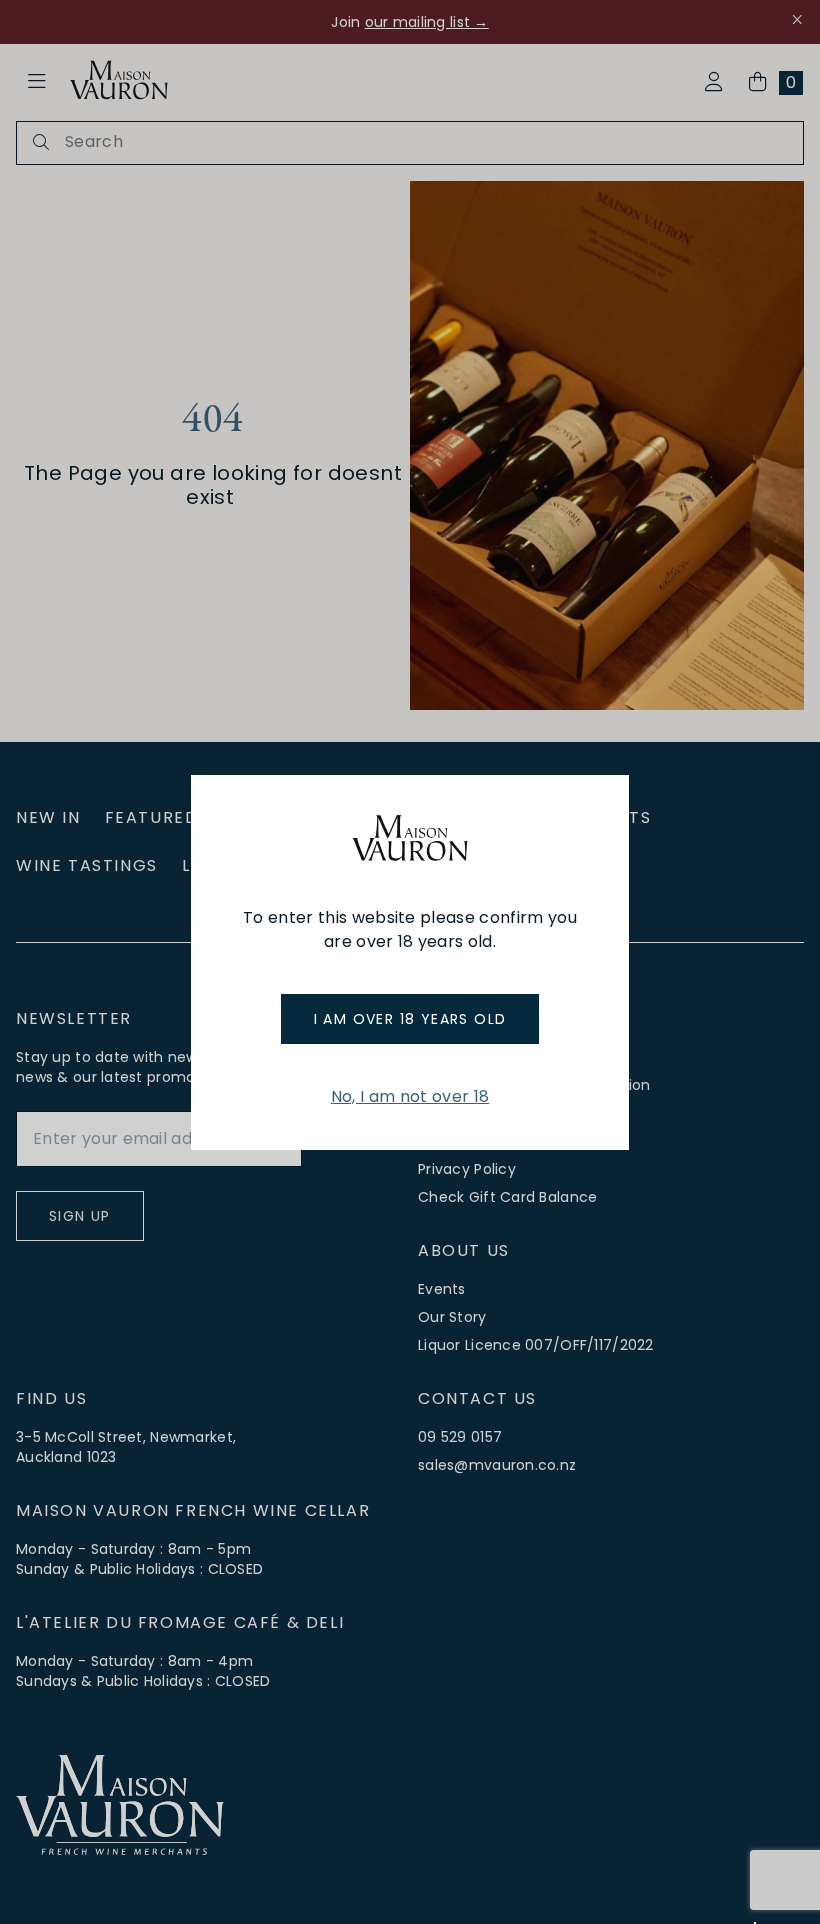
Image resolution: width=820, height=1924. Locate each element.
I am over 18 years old (410, 1019)
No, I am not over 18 (410, 1096)
